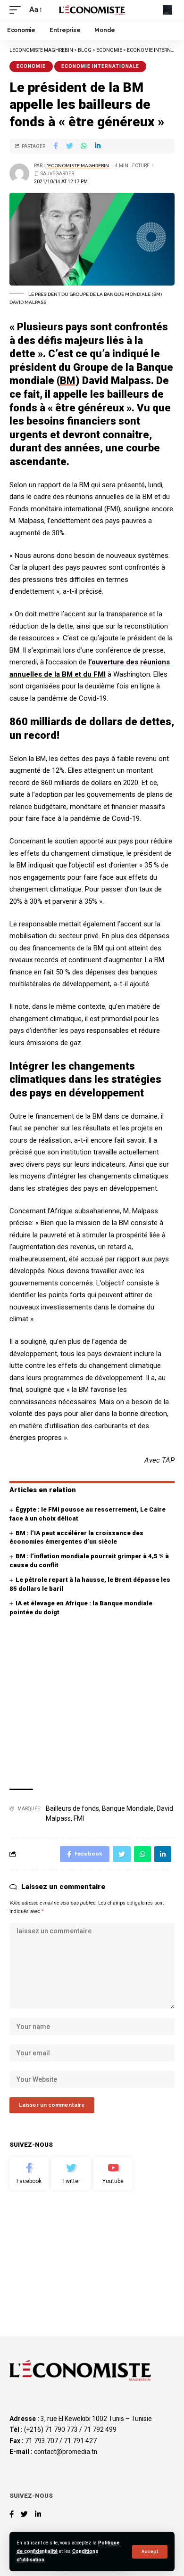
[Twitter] (71, 2174)
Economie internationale (100, 66)
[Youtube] (113, 2174)
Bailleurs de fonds (72, 1808)
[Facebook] (29, 2174)
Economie (31, 66)
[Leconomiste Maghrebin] (92, 10)
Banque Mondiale (128, 1808)
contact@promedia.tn (66, 2452)
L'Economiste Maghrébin (77, 166)
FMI (79, 1818)
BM (68, 380)
